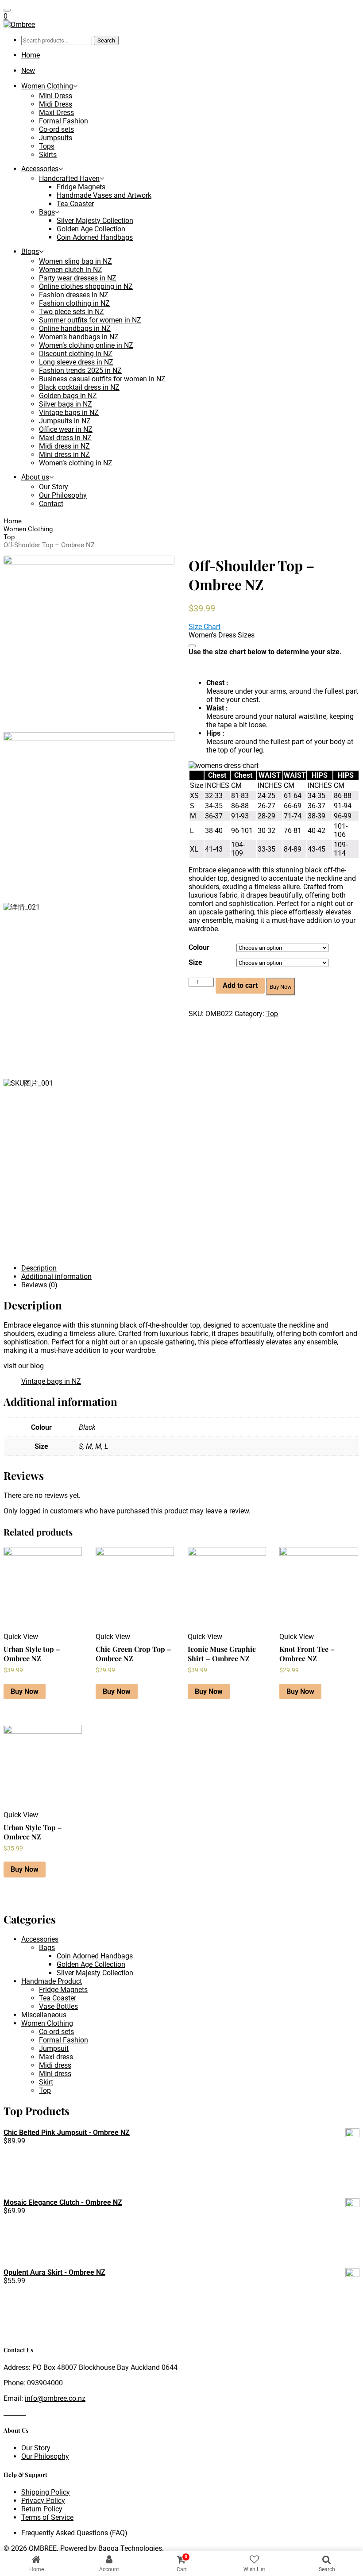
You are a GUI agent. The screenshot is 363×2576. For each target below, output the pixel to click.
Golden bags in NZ (68, 396)
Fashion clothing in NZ (74, 303)
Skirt (46, 2082)
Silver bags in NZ (66, 404)
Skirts (48, 155)
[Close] (192, 646)
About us (35, 477)
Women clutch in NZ (71, 270)
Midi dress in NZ (64, 446)
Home (31, 55)
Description (39, 1268)
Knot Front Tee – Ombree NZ (307, 1654)
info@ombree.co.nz (55, 2398)
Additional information (56, 1276)
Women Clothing (47, 86)
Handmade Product (52, 1981)
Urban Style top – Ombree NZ (32, 1654)
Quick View (21, 1637)
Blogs (30, 251)
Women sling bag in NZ (75, 261)
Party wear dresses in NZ (78, 278)
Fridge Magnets (81, 187)
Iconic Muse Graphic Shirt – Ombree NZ (222, 1654)
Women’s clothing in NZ (76, 463)
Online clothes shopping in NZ (86, 286)
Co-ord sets (56, 129)
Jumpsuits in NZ (65, 421)
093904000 (45, 2383)
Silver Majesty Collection (95, 221)
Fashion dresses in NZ (74, 295)
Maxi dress (56, 2057)
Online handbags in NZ (75, 328)
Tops (47, 146)
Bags (47, 212)
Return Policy (42, 2509)
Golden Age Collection (91, 229)
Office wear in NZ (66, 429)
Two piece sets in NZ (71, 312)
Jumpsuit (54, 2048)
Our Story (54, 487)
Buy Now (281, 987)
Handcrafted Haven (69, 179)
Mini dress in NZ (64, 455)
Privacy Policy (43, 2501)
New (28, 71)
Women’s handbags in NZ (79, 337)
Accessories (40, 169)
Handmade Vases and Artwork (104, 195)
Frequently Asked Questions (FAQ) (74, 2533)
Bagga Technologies (130, 2548)
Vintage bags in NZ (69, 413)
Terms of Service (47, 2517)
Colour (199, 947)
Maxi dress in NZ (65, 438)
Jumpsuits (56, 138)
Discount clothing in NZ (76, 354)
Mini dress (55, 2074)
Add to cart (240, 985)
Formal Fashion (64, 121)
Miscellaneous (44, 2015)
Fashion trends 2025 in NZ (80, 370)
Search (106, 40)
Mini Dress (56, 96)
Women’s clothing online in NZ (86, 345)
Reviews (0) (39, 1285)
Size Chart (205, 627)
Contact (51, 504)
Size (195, 962)
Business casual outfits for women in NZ (102, 379)
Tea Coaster (75, 204)
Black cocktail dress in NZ (79, 387)
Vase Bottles (58, 2006)
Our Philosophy (63, 495)
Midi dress (55, 2065)
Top (9, 537)
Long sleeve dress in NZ (76, 362)
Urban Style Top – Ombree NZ (33, 1832)
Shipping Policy (46, 2492)
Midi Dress (56, 104)
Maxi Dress (56, 113)
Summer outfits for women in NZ (90, 320)
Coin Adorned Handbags (95, 237)
